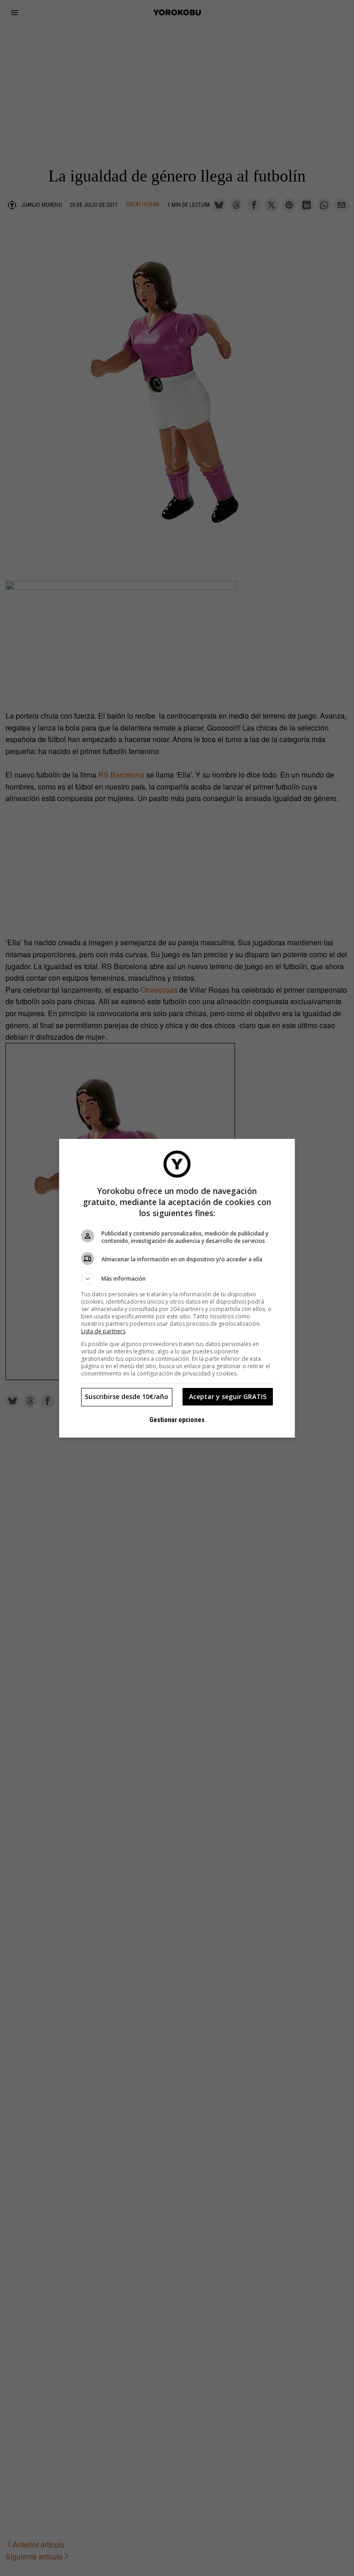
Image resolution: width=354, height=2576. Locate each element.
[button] (177, 1279)
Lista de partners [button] (103, 1331)
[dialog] (177, 1288)
